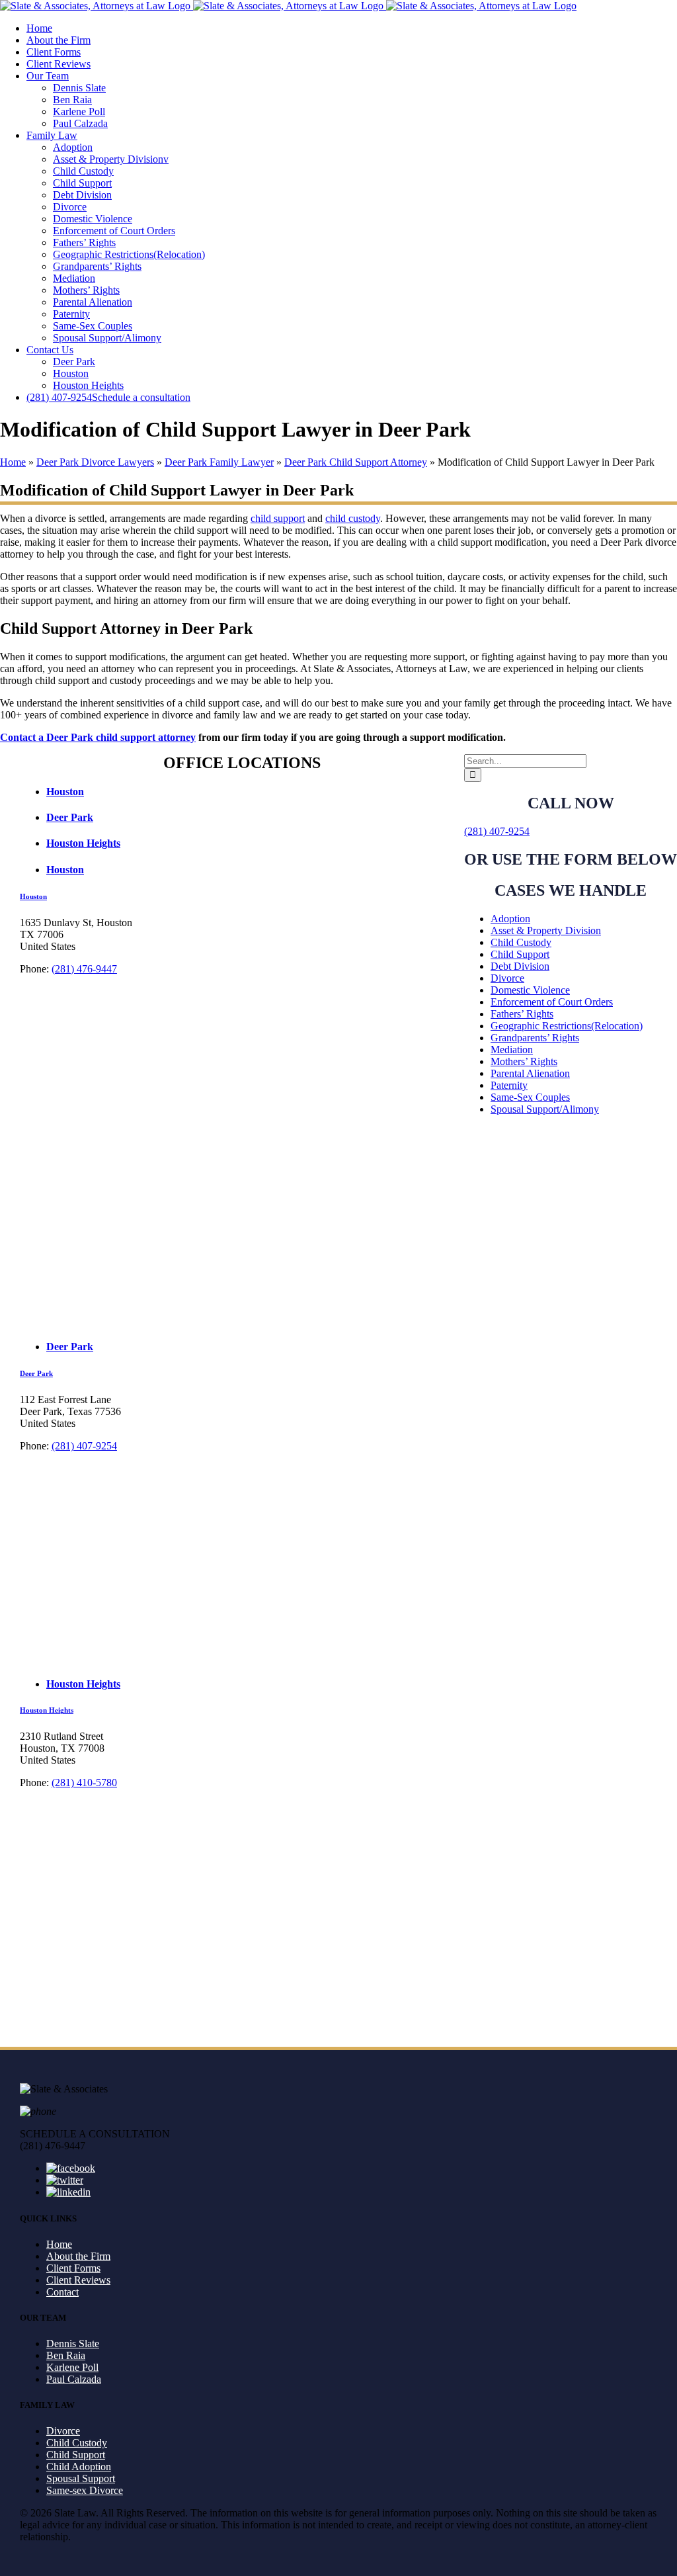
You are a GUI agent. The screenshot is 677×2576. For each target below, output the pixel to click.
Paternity (509, 1085)
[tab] (352, 792)
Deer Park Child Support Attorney (356, 462)
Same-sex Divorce (85, 2490)
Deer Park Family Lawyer (219, 462)
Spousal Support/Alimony (545, 1109)
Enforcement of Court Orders (552, 1002)
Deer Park (36, 1373)
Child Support (520, 954)
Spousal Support (81, 2478)
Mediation (512, 1050)
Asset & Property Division (546, 930)
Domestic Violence (530, 990)
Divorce (507, 978)
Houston (33, 896)
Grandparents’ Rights (535, 1038)
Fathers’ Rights (522, 1014)
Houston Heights (47, 1710)
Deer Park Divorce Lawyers (95, 462)
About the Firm (78, 2256)
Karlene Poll (72, 2367)
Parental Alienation (530, 1073)
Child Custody (521, 942)
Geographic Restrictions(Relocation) (567, 1026)
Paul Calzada (74, 2379)
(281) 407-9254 (497, 831)
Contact (62, 2292)
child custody (353, 518)
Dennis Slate (73, 2343)
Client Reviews (78, 2280)
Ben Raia (66, 2355)
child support (278, 518)
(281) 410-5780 (84, 1782)
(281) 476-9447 (84, 969)
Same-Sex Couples (530, 1097)
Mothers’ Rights (524, 1061)
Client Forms (73, 2268)
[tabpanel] (338, 1110)
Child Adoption (79, 2467)
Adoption (510, 919)
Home (13, 462)
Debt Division (520, 966)
